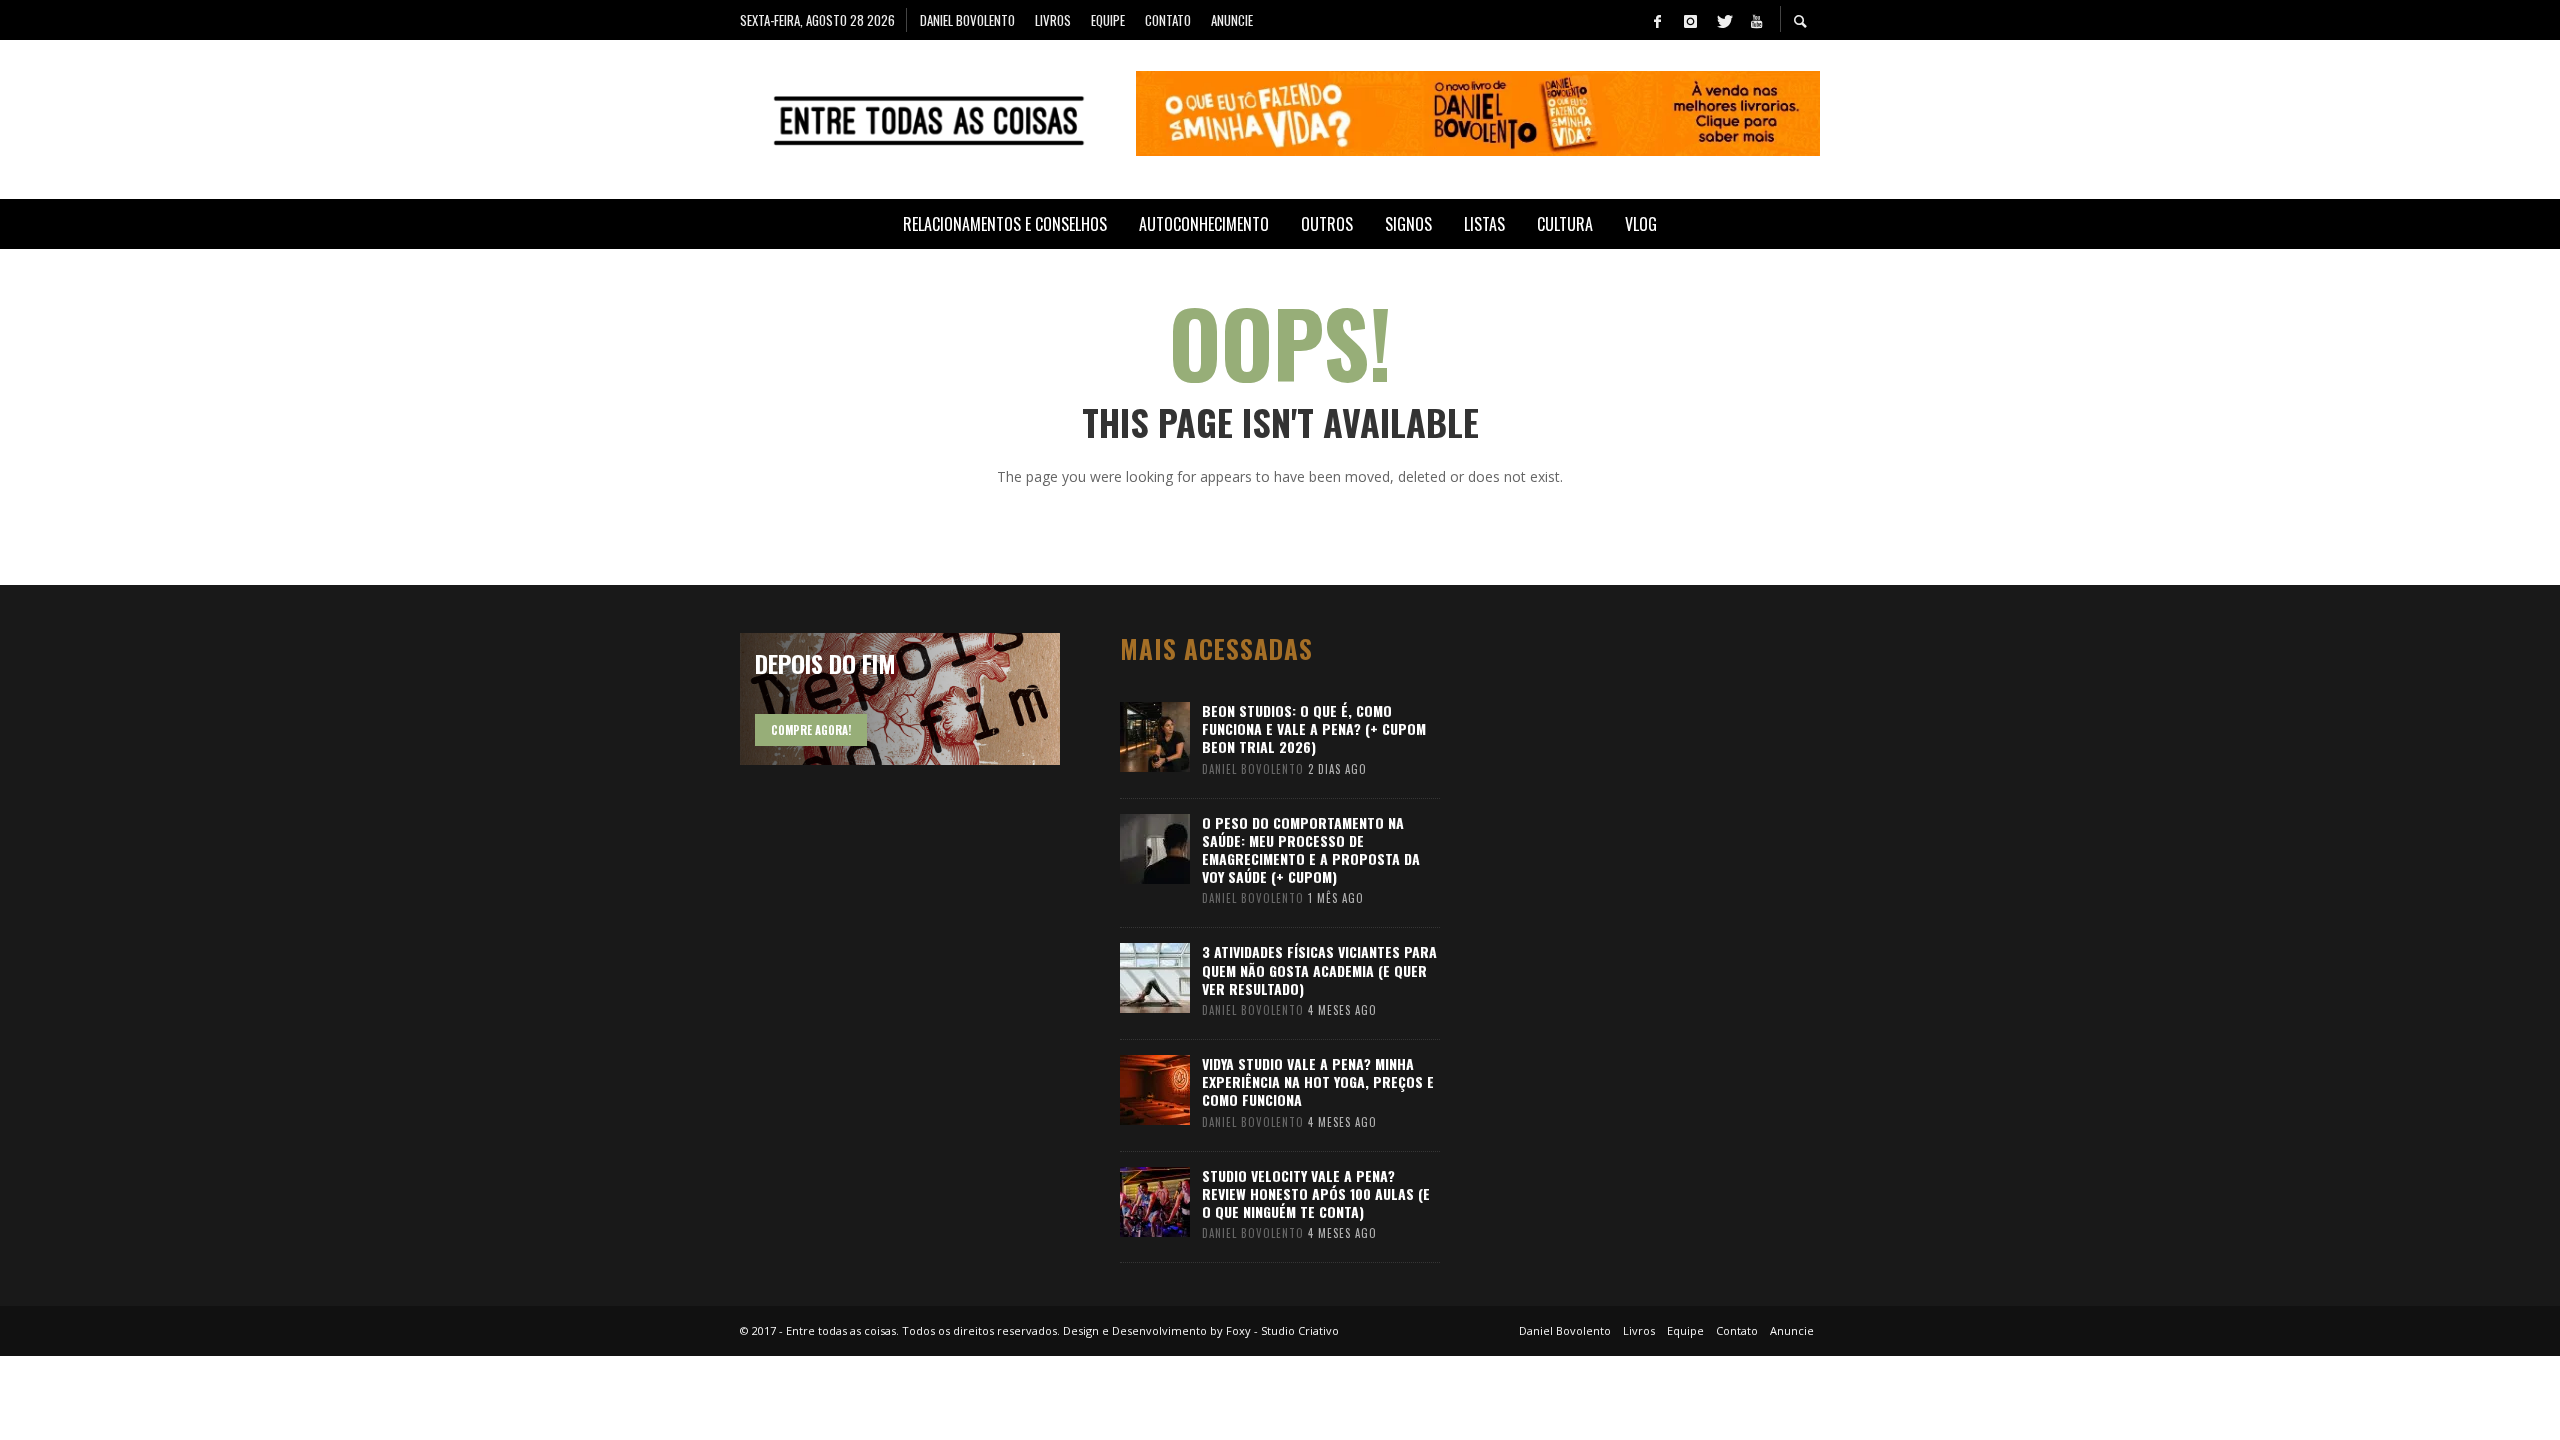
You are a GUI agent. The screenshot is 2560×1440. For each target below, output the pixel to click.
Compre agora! (811, 730)
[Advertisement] (1650, 933)
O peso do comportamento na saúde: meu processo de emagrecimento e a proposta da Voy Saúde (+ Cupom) (1311, 850)
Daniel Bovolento (1253, 769)
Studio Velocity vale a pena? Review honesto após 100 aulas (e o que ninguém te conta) (1316, 1193)
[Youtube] (1756, 20)
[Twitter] (1723, 20)
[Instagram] (1690, 20)
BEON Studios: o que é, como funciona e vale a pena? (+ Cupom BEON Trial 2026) (1314, 728)
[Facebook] (1657, 20)
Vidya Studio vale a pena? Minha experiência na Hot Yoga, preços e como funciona (1318, 1081)
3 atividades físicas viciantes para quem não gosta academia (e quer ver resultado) (1319, 969)
